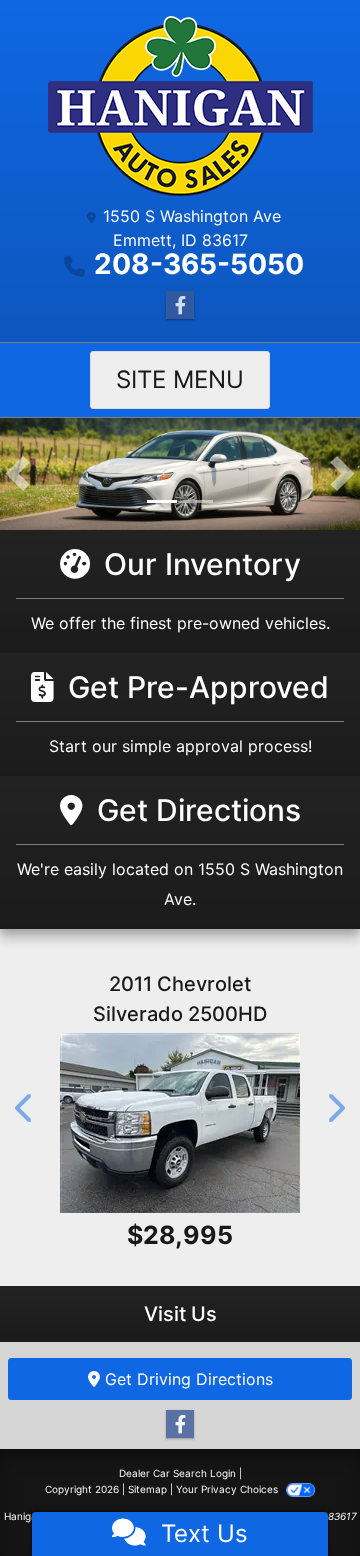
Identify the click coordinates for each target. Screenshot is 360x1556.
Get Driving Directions (186, 1379)
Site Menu (180, 379)
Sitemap (147, 1489)
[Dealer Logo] (180, 106)
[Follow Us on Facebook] (180, 305)
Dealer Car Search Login (177, 1473)
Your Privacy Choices (228, 1489)
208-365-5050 (199, 264)
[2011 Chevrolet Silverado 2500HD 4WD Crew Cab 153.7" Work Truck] (180, 1123)
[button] (17, 474)
